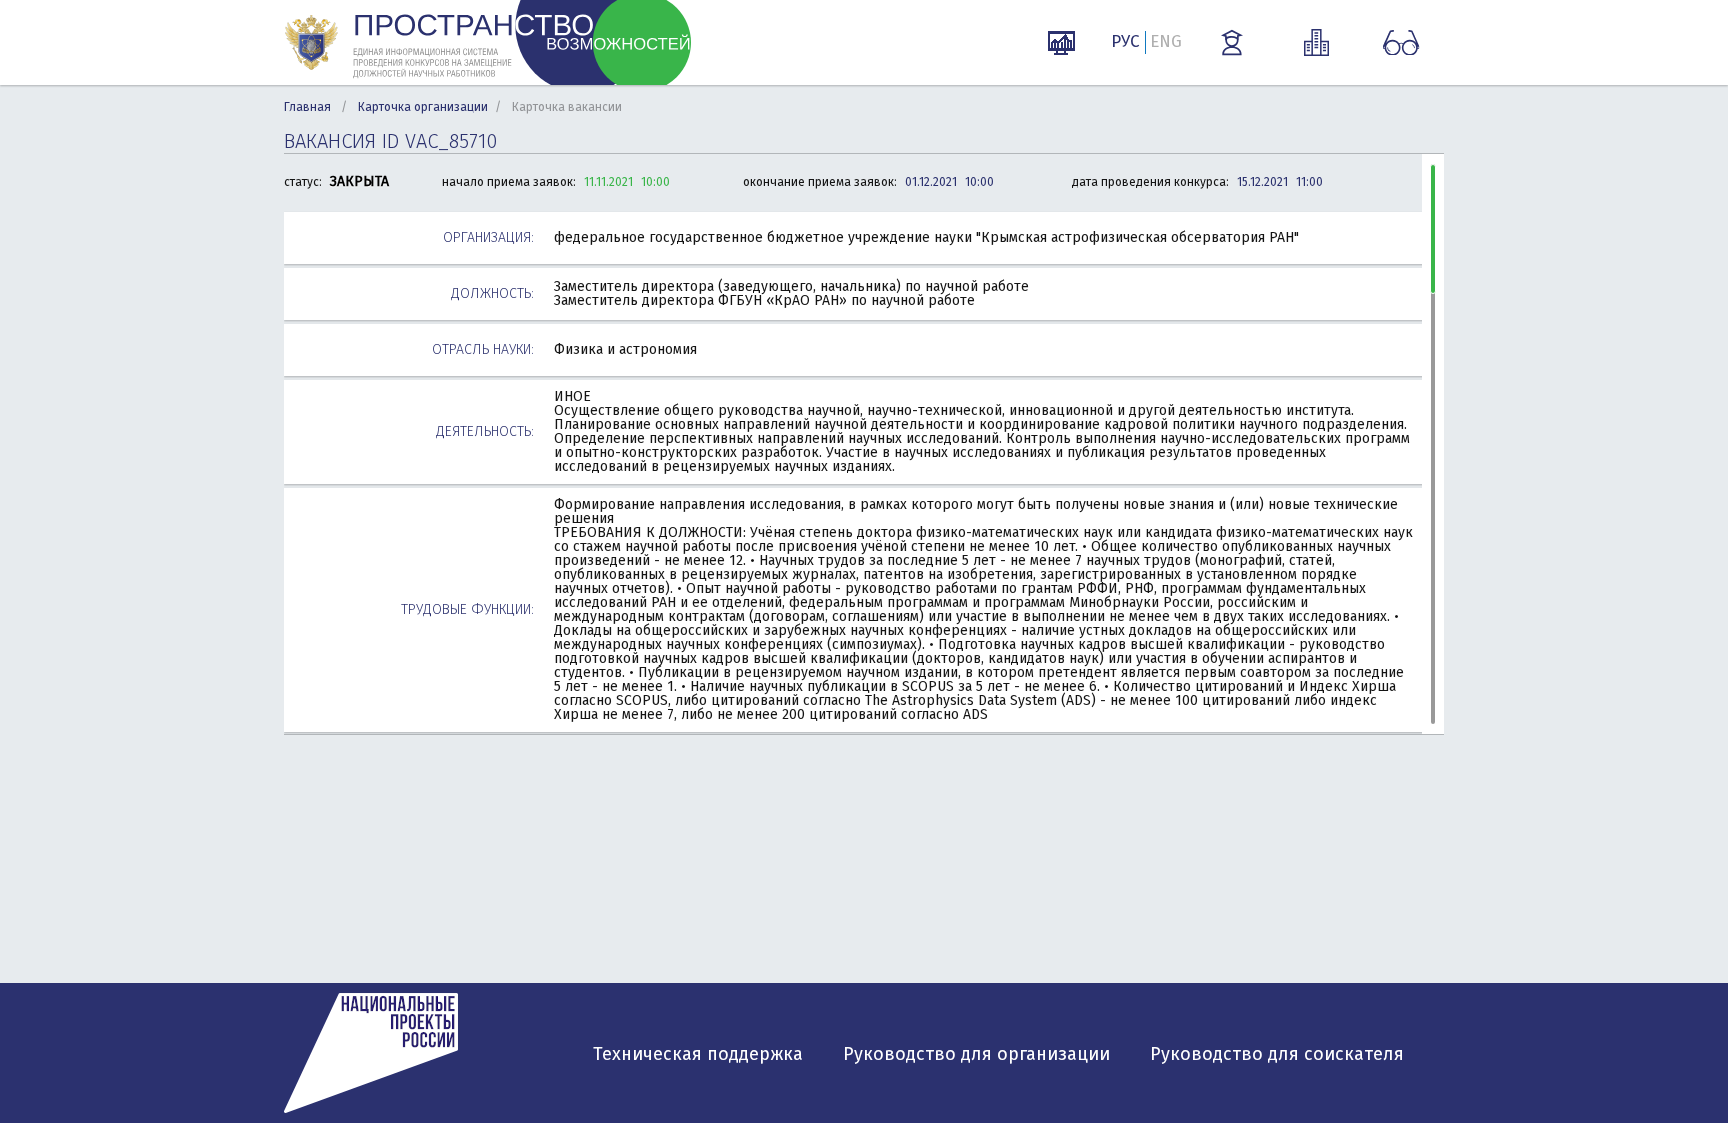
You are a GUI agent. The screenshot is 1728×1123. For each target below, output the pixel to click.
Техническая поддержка (698, 1054)
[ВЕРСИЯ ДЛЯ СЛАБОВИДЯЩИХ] (1401, 43)
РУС (1125, 41)
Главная (307, 107)
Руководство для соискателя (1277, 1054)
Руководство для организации (976, 1054)
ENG (1166, 41)
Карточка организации (423, 107)
